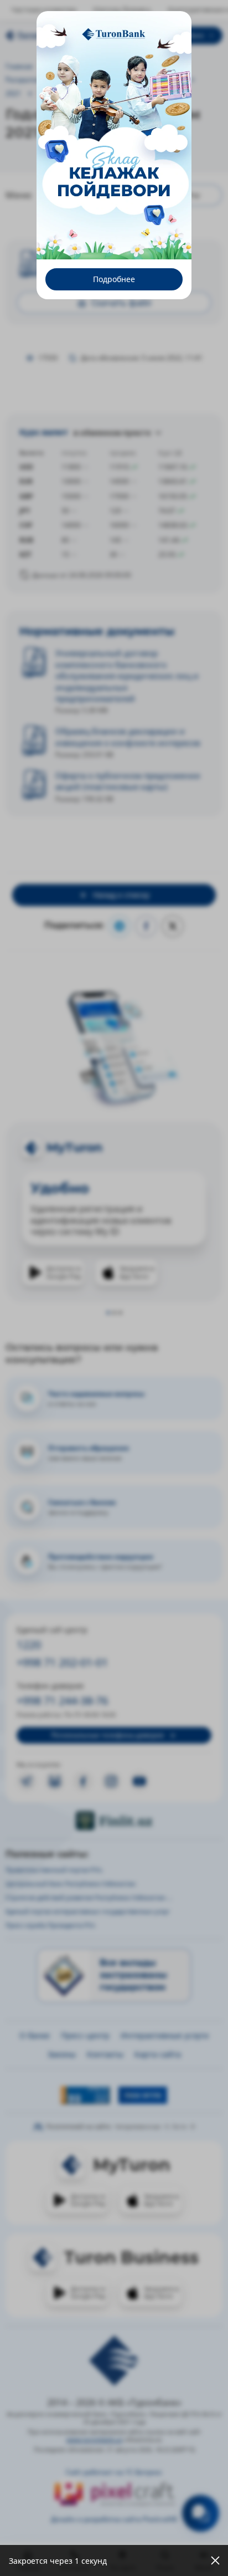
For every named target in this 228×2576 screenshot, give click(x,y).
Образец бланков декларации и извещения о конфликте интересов (128, 737)
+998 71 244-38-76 (62, 1701)
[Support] (201, 2513)
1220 (29, 1645)
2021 (13, 93)
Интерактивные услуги (165, 2035)
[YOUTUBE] (139, 1781)
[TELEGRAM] (27, 1781)
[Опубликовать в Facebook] (146, 926)
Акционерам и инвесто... (91, 66)
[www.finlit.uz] (114, 1821)
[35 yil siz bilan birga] (50, 35)
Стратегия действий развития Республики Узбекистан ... (89, 1897)
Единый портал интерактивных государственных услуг (88, 1911)
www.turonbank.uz (94, 2439)
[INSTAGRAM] (111, 1781)
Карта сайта (158, 2054)
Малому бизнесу (122, 10)
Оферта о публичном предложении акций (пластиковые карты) (128, 781)
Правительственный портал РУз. (54, 1870)
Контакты (105, 2054)
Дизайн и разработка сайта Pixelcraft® (114, 2519)
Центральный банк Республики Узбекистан (71, 1884)
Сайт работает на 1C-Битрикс (114, 2472)
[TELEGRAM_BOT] (55, 1781)
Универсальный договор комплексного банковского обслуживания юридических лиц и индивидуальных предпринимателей (127, 676)
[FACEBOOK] (83, 1781)
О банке (35, 2035)
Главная (19, 66)
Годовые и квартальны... (143, 79)
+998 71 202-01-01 (62, 1662)
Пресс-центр (85, 2035)
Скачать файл (80, 256)
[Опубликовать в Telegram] (120, 926)
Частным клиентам (44, 10)
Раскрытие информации (46, 79)
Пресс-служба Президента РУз (50, 1925)
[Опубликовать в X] (173, 926)
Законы (62, 2054)
